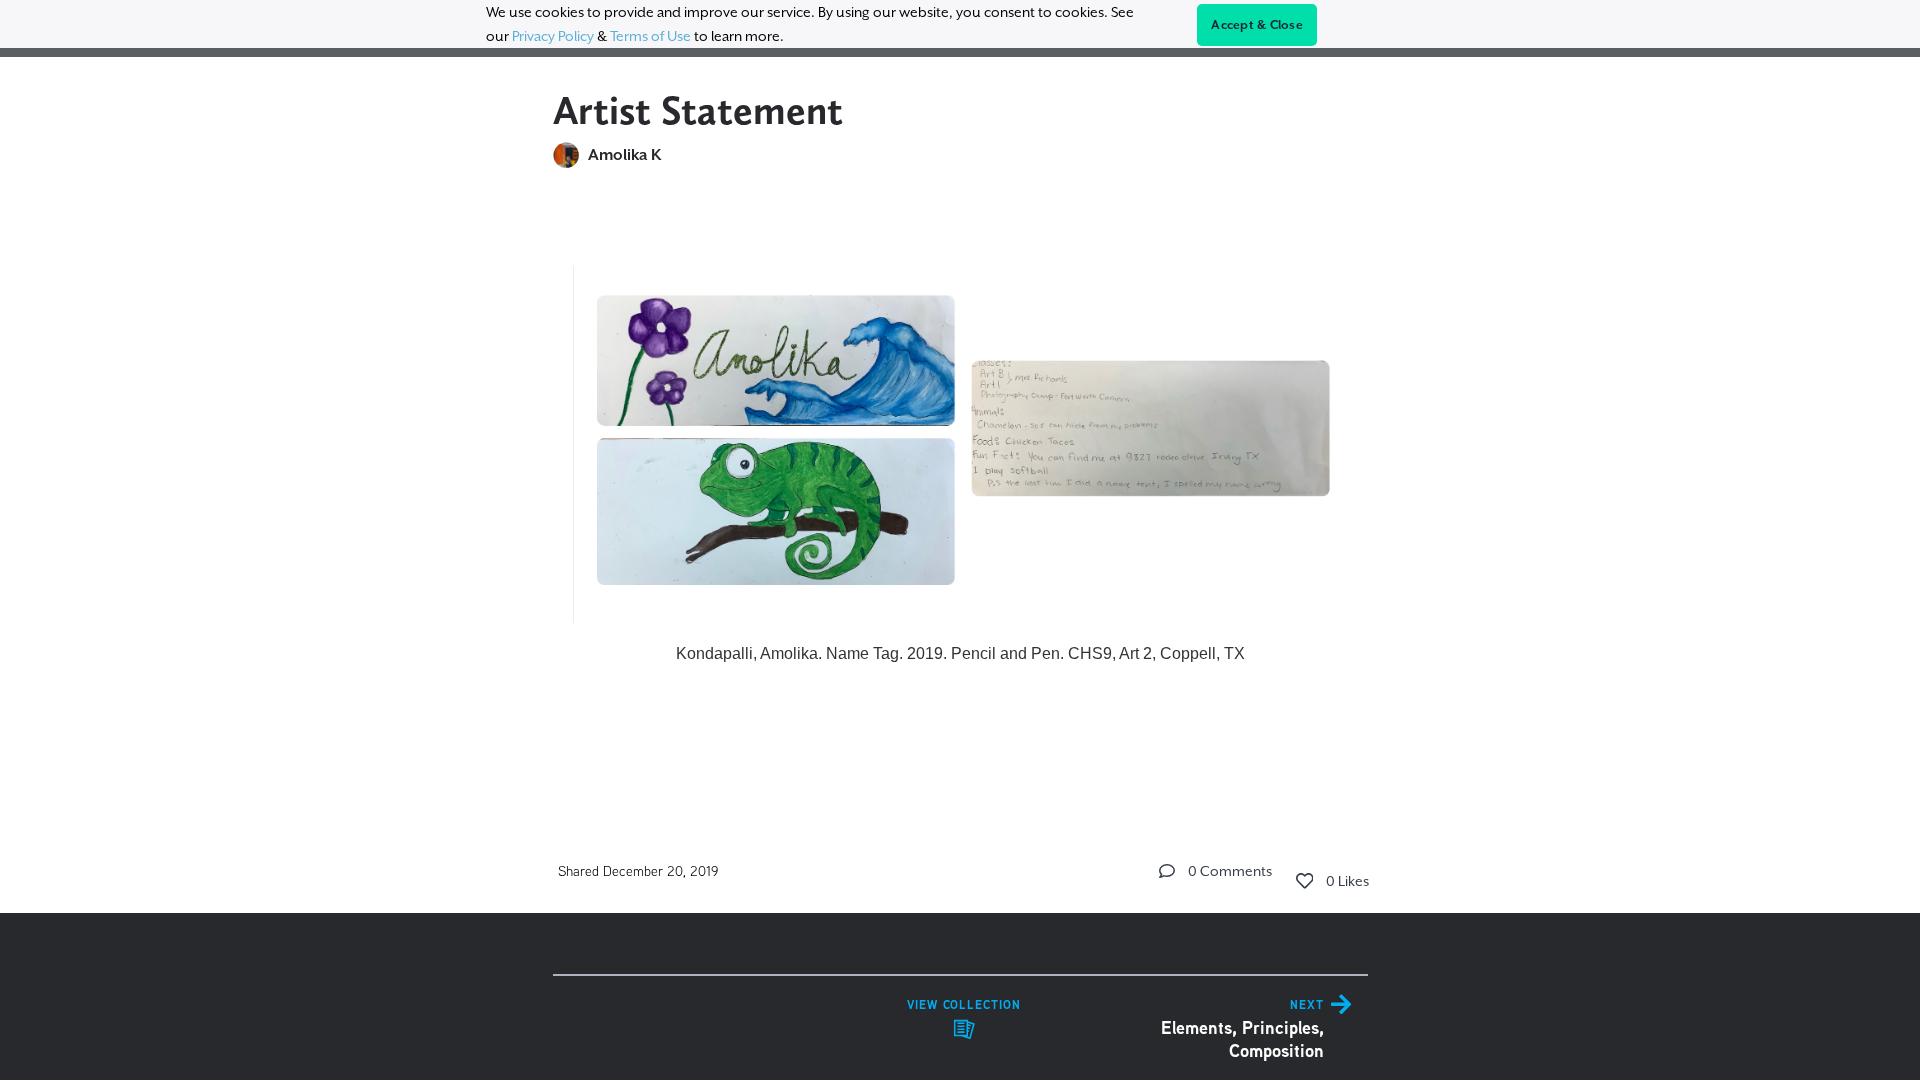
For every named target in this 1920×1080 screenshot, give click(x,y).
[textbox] (960, 457)
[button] (1167, 871)
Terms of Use (650, 36)
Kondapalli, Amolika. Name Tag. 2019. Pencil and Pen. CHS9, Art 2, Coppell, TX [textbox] (960, 653)
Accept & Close (1257, 25)
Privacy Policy (553, 36)
